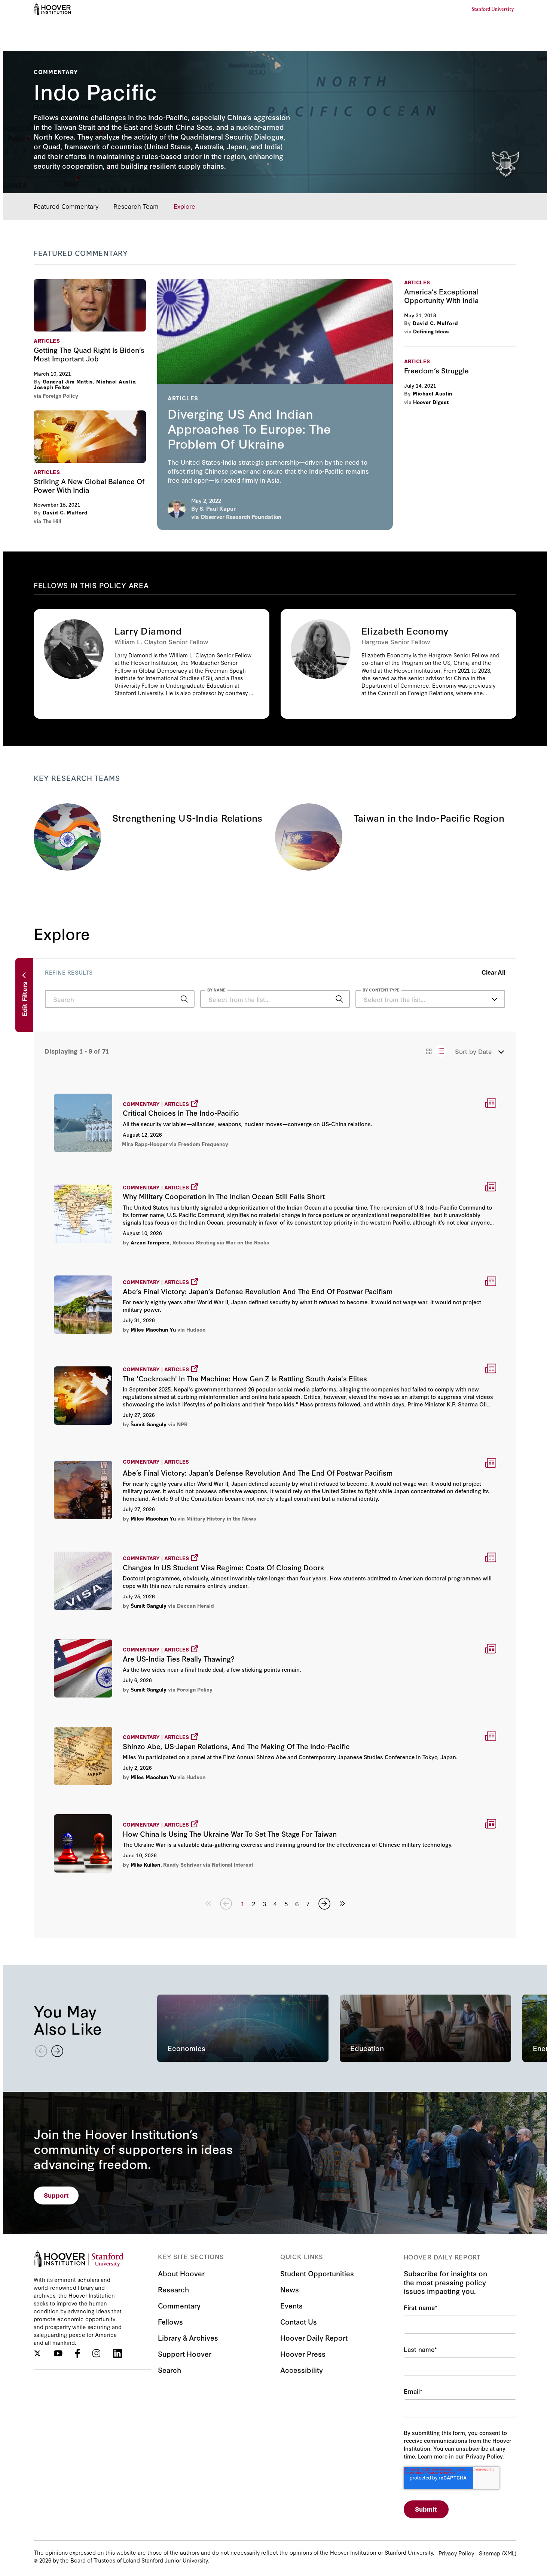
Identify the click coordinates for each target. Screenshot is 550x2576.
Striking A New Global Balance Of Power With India (90, 437)
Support (56, 2195)
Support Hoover (185, 2354)
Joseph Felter (52, 387)
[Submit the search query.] (184, 999)
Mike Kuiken (145, 1864)
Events (291, 2305)
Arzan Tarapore (150, 1242)
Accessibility (302, 2370)
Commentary (179, 2305)
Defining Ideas (431, 331)
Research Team (136, 206)
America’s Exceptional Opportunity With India (441, 296)
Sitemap (490, 2553)
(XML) (509, 2553)
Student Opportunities (317, 2273)
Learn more (152, 664)
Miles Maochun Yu (153, 1329)
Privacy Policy (456, 2553)
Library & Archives (188, 2337)
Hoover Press (303, 2354)
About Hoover (181, 2273)
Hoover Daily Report (314, 2337)
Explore (184, 206)
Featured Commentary (66, 206)
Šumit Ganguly (149, 1424)
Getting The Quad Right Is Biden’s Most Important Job (90, 305)
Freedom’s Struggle (436, 370)
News (290, 2289)
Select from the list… (394, 999)
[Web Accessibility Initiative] (52, 9)
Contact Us (299, 2321)
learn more (275, 404)
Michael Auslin (116, 381)
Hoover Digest (431, 402)
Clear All (493, 973)
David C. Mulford (65, 512)
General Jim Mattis (68, 381)
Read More (275, 1122)
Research (173, 2289)
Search (169, 2370)
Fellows (170, 2321)
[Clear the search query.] (328, 1000)
